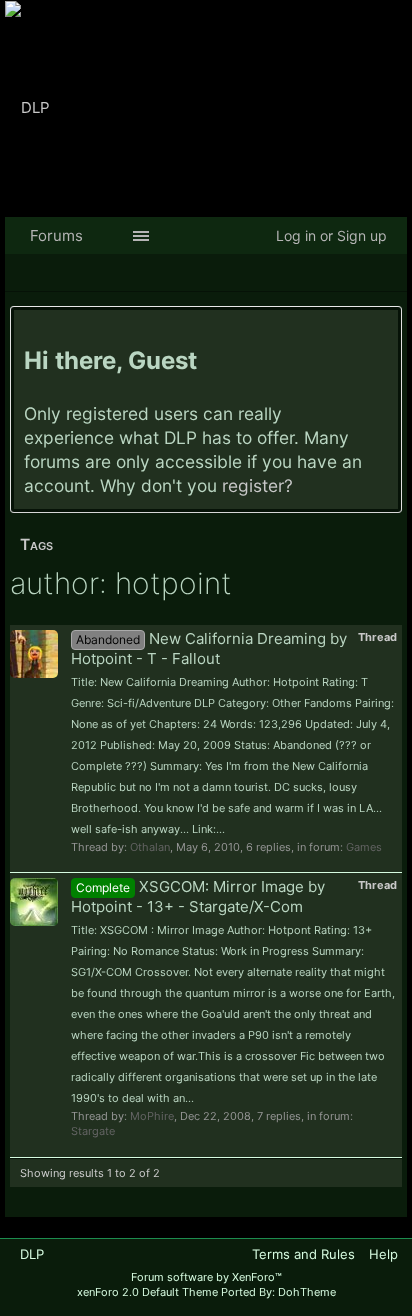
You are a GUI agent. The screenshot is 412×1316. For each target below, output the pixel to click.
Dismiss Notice (385, 329)
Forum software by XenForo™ (206, 1277)
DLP (32, 1254)
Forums (56, 235)
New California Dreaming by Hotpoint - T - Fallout (209, 648)
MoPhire (152, 1116)
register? (257, 485)
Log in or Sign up (331, 235)
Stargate (93, 1131)
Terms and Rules (303, 1254)
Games (364, 847)
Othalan (150, 847)
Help (383, 1254)
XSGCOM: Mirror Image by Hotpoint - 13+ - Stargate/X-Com (198, 896)
